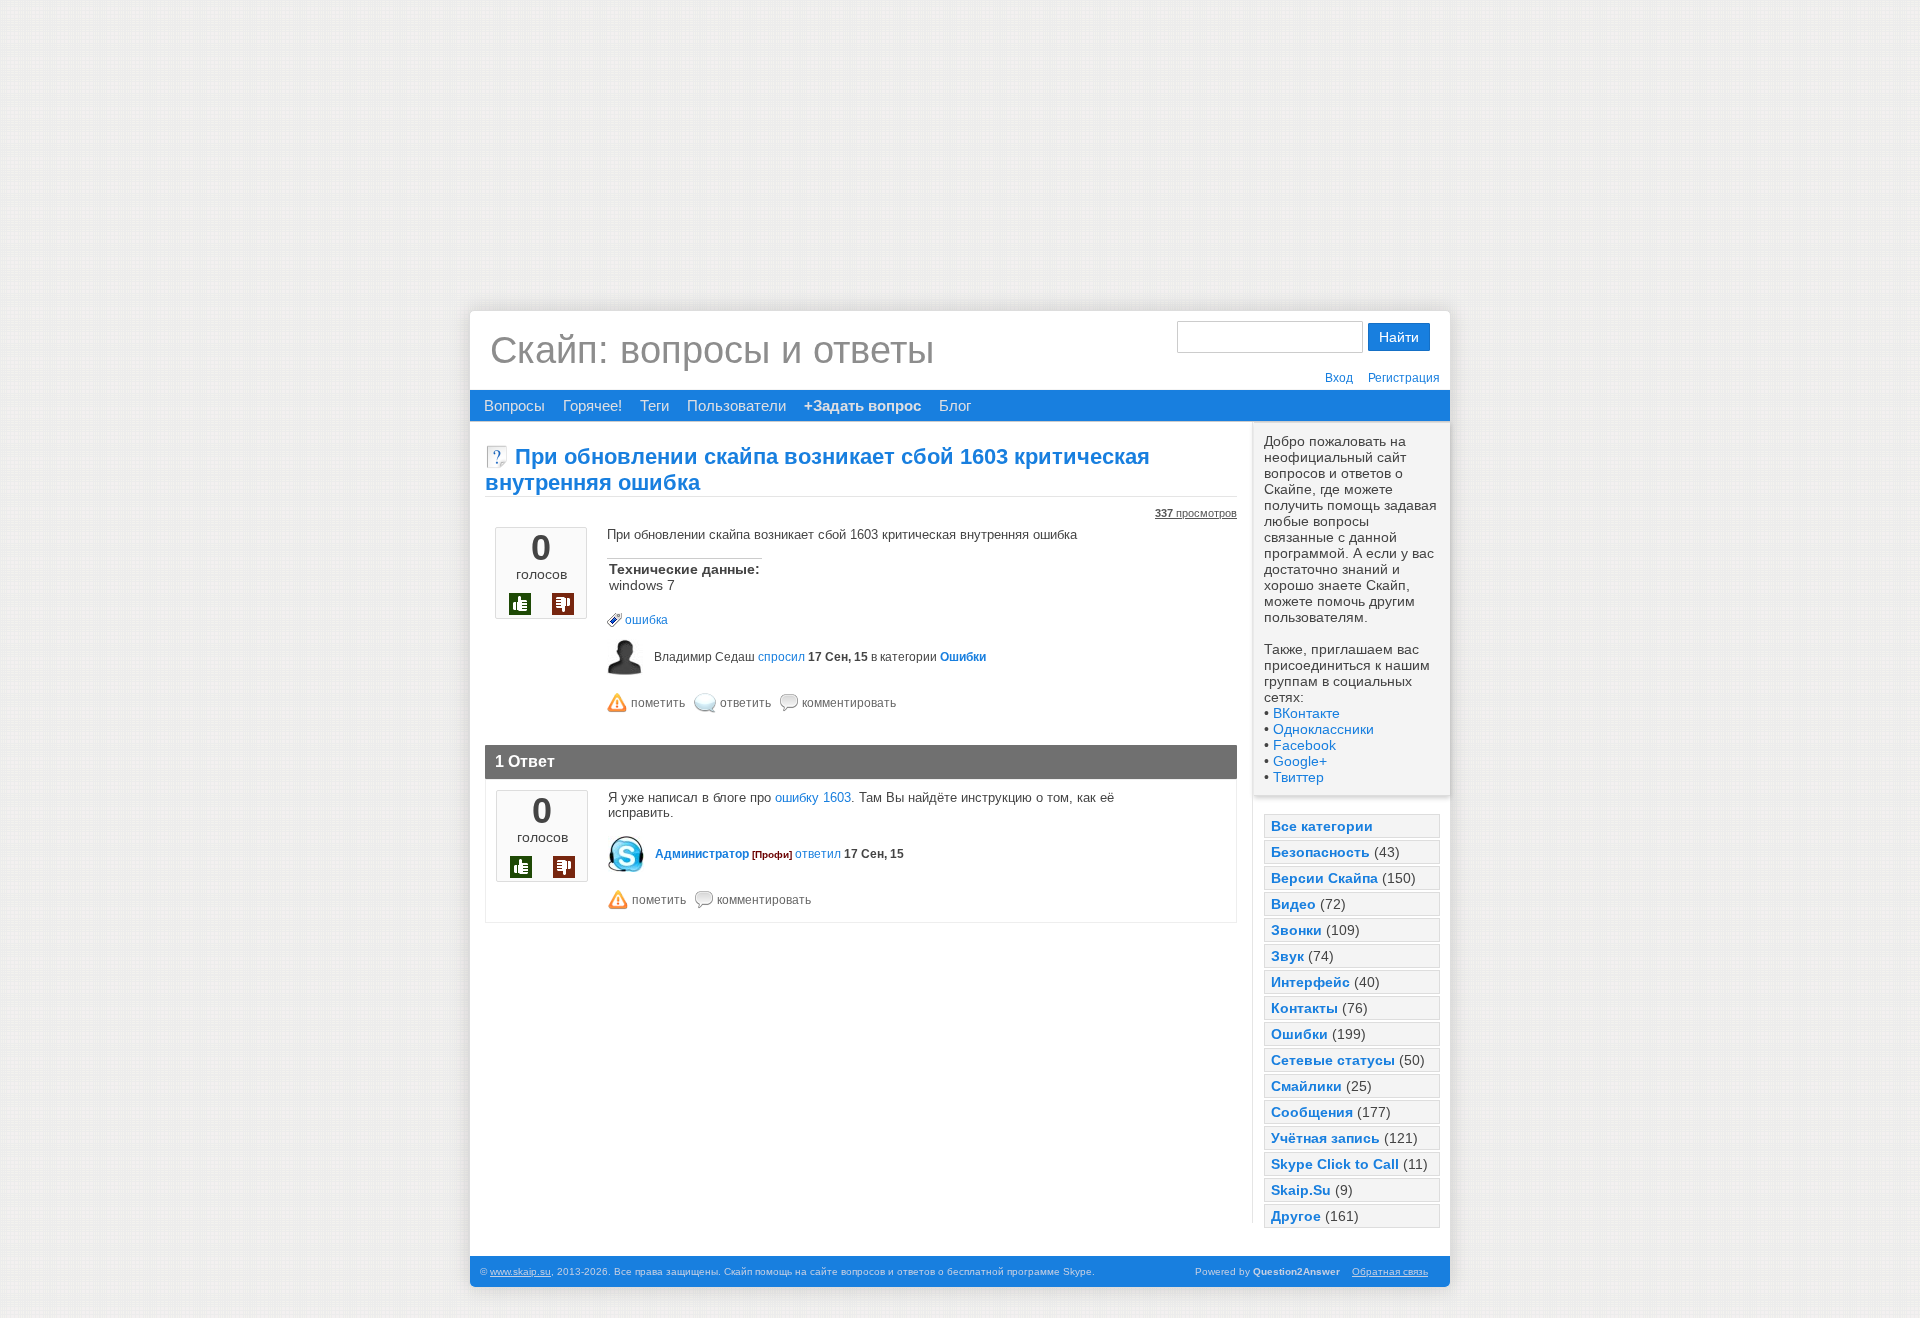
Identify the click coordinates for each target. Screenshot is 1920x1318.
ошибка (646, 620)
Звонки (1296, 930)
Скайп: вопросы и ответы (712, 350)
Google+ (1300, 761)
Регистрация (1404, 378)
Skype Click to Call (1335, 1164)
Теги (654, 405)
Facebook (1304, 745)
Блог (955, 405)
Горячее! (592, 405)
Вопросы (514, 405)
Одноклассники (1323, 729)
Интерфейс (1310, 982)
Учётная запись (1325, 1138)
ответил (818, 854)
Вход (1339, 378)
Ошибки (1299, 1034)
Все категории (1322, 826)
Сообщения (1312, 1112)
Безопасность (1320, 852)
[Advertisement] (960, 140)
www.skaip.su (520, 1271)
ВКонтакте (1306, 713)
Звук (1287, 956)
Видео (1293, 904)
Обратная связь (1390, 1271)
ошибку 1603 (813, 797)
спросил (781, 657)
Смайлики (1306, 1086)
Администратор (702, 854)
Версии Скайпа (1324, 878)
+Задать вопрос (862, 405)
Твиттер (1298, 777)
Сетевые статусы (1333, 1060)
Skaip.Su (1301, 1190)
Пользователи (736, 405)
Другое (1296, 1216)
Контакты (1304, 1008)
